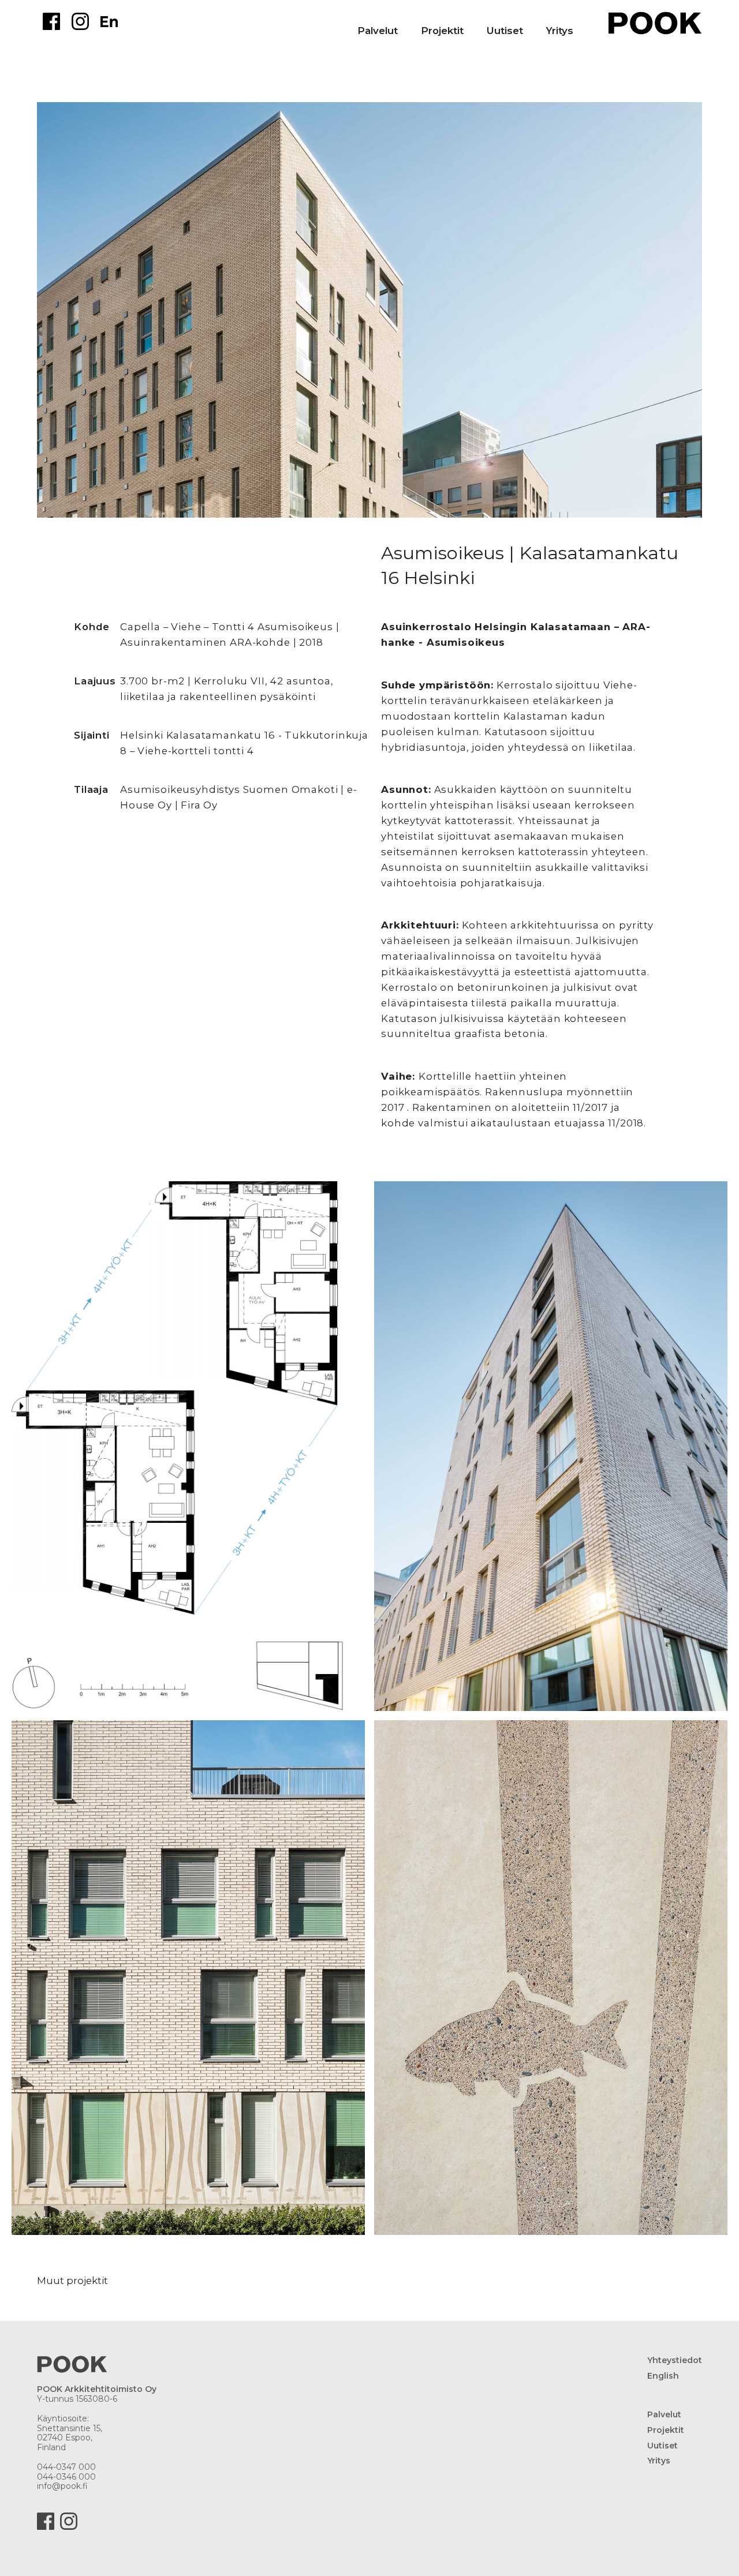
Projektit (666, 2430)
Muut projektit (72, 2281)
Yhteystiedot (675, 2360)
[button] (454, 21)
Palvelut (378, 31)
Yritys (560, 31)
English (663, 2376)
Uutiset (505, 31)
